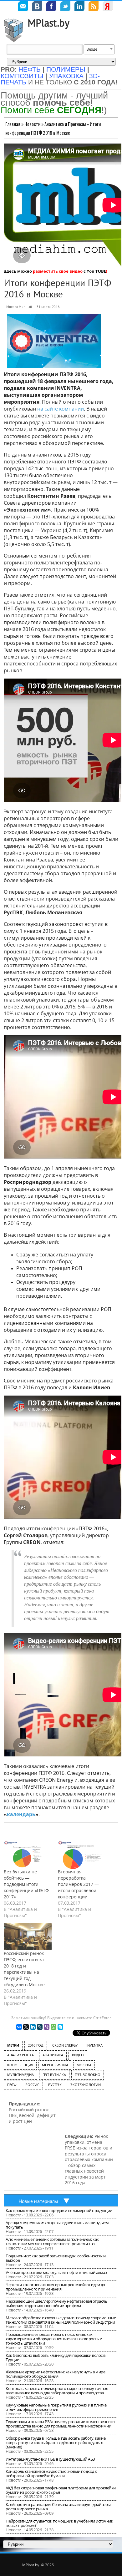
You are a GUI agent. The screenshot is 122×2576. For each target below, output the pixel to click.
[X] (26, 2027)
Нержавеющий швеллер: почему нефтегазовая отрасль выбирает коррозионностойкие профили (56, 2303)
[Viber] (47, 2027)
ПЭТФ (12, 2085)
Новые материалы (38, 2201)
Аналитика (53, 2055)
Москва (84, 2065)
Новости (32, 124)
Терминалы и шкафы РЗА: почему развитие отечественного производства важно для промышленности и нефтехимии (60, 2424)
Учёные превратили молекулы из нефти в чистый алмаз (56, 2272)
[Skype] (60, 2027)
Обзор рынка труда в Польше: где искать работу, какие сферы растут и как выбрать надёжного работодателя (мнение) (56, 2442)
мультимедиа (20, 2075)
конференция (20, 2065)
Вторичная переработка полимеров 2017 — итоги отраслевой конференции (78, 1884)
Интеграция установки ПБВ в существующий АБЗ (50, 2459)
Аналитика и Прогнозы (65, 124)
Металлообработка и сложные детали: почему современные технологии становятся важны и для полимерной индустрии (61, 2320)
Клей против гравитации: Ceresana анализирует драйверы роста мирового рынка (58, 2507)
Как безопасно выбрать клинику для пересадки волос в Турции (56, 2357)
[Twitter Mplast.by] (65, 7)
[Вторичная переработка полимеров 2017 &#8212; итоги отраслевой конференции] (82, 1855)
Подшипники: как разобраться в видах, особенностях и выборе (56, 2258)
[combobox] (99, 49)
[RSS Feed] (94, 7)
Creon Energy (65, 2045)
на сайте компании (61, 409)
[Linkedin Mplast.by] (79, 7)
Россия (32, 2085)
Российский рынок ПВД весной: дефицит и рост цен (32, 2112)
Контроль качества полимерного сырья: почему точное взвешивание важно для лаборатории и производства (57, 2391)
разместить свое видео (58, 271)
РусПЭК (55, 2085)
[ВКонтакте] (19, 2027)
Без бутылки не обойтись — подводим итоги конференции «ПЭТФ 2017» (26, 1884)
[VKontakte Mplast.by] (37, 7)
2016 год (36, 2045)
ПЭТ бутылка (54, 2075)
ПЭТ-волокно (88, 2075)
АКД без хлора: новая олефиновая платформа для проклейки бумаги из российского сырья (61, 2490)
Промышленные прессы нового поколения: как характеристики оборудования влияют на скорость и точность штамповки (54, 2339)
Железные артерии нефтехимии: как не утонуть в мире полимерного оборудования (55, 2374)
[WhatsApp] (53, 2027)
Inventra (94, 2045)
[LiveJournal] (40, 2027)
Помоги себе (51, 110)
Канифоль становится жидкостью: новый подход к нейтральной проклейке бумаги (51, 2473)
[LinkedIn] (33, 2027)
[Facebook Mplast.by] (51, 7)
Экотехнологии (86, 2085)
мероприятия (55, 2065)
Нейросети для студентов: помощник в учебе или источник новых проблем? (59, 2523)
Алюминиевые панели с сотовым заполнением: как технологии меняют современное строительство (52, 2241)
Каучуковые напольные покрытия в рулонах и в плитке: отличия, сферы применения (56, 2407)
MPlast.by (48, 23)
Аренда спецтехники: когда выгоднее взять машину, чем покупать (57, 2225)
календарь (21, 1814)
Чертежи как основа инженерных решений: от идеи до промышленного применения (55, 2287)
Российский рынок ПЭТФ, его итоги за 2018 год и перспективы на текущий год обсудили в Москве (24, 1969)
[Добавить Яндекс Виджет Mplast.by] (108, 7)
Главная (13, 124)
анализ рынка (20, 2055)
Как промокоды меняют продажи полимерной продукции (59, 2210)
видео (78, 2055)
